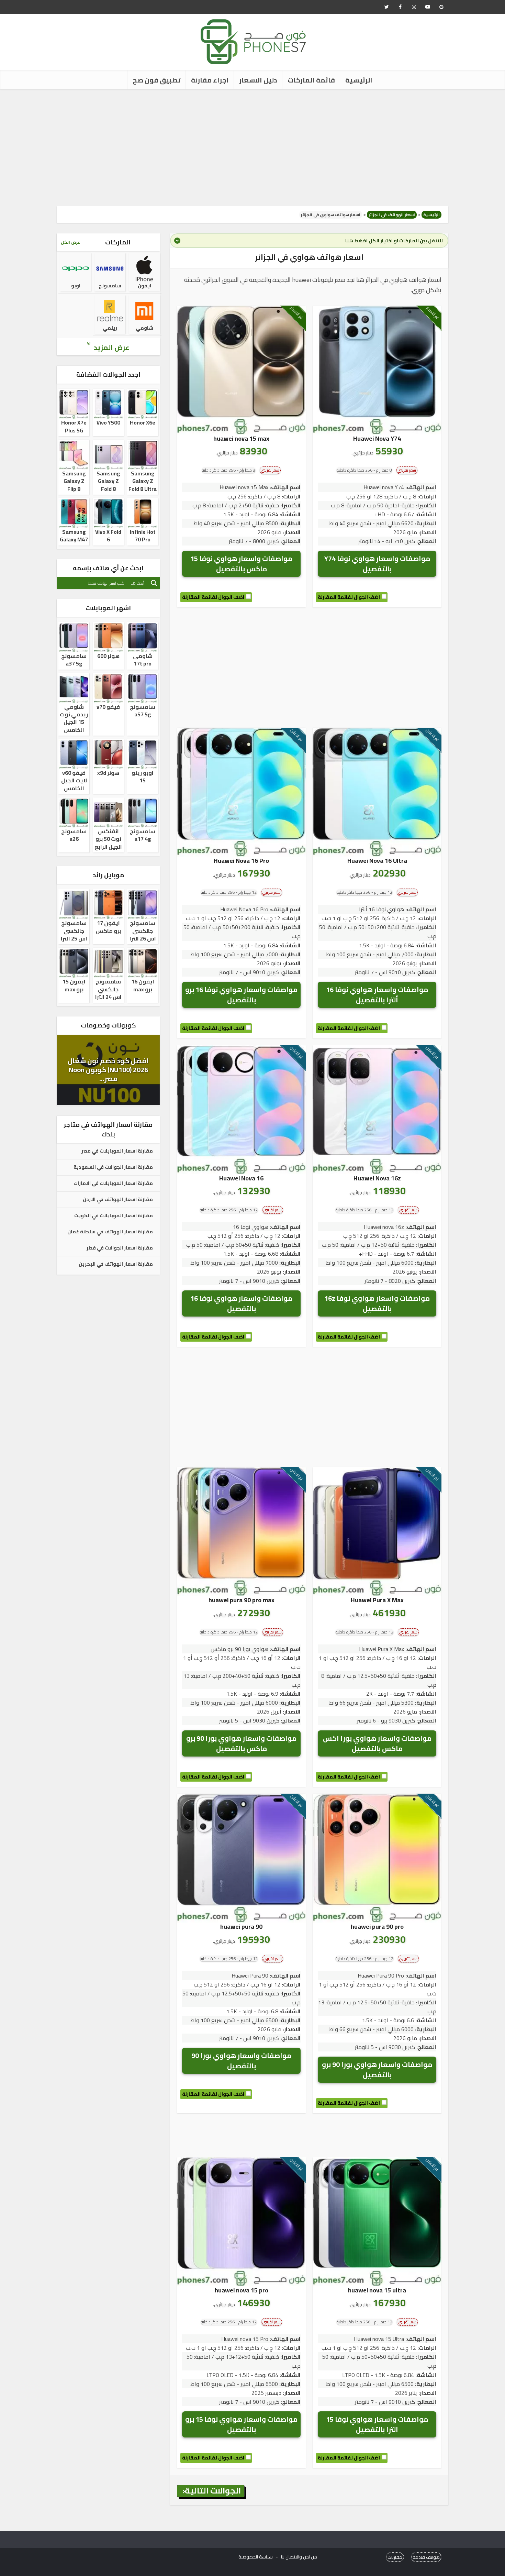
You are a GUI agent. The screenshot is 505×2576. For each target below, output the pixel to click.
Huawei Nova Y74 (377, 438)
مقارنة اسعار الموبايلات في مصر (117, 1151)
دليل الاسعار (258, 80)
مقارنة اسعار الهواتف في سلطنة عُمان (110, 1232)
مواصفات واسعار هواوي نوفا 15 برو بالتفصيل (241, 2424)
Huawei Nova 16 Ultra (377, 861)
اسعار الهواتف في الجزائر (392, 215)
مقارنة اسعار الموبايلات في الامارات (113, 1184)
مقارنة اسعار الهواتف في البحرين (116, 1264)
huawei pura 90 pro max (242, 1600)
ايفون (144, 286)
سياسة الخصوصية (256, 2557)
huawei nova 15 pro (242, 2290)
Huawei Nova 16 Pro (241, 861)
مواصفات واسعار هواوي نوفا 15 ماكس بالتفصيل (241, 564)
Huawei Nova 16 (241, 1178)
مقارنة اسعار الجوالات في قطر (120, 1248)
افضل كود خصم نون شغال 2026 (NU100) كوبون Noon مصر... (108, 1070)
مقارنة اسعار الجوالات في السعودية (113, 1167)
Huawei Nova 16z (377, 1178)
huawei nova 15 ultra (377, 2290)
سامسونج (110, 286)
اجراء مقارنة (210, 80)
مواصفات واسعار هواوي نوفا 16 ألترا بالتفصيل (377, 995)
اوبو (76, 286)
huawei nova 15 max (241, 438)
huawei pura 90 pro (377, 1927)
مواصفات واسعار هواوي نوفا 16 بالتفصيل (241, 1303)
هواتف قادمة (426, 2557)
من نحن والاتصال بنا (299, 2557)
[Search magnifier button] (154, 583)
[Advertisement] (252, 148)
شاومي (144, 328)
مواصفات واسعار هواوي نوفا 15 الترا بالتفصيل (377, 2424)
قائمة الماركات (311, 80)
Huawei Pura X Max (377, 1600)
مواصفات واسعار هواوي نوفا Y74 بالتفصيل (377, 564)
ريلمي (110, 328)
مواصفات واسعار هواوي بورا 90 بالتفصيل (241, 2061)
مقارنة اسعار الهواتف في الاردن (118, 1200)
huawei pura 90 (241, 1927)
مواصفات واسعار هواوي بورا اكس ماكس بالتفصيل (377, 1743)
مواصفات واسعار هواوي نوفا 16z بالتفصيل (377, 1303)
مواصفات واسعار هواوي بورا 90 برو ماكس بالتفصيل (241, 1743)
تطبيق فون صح (157, 80)
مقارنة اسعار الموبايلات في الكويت (114, 1216)
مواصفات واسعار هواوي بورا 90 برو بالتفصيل (377, 2069)
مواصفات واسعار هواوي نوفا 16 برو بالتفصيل (241, 995)
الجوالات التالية (213, 2491)
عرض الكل (70, 242)
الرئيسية (359, 80)
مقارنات (395, 2557)
